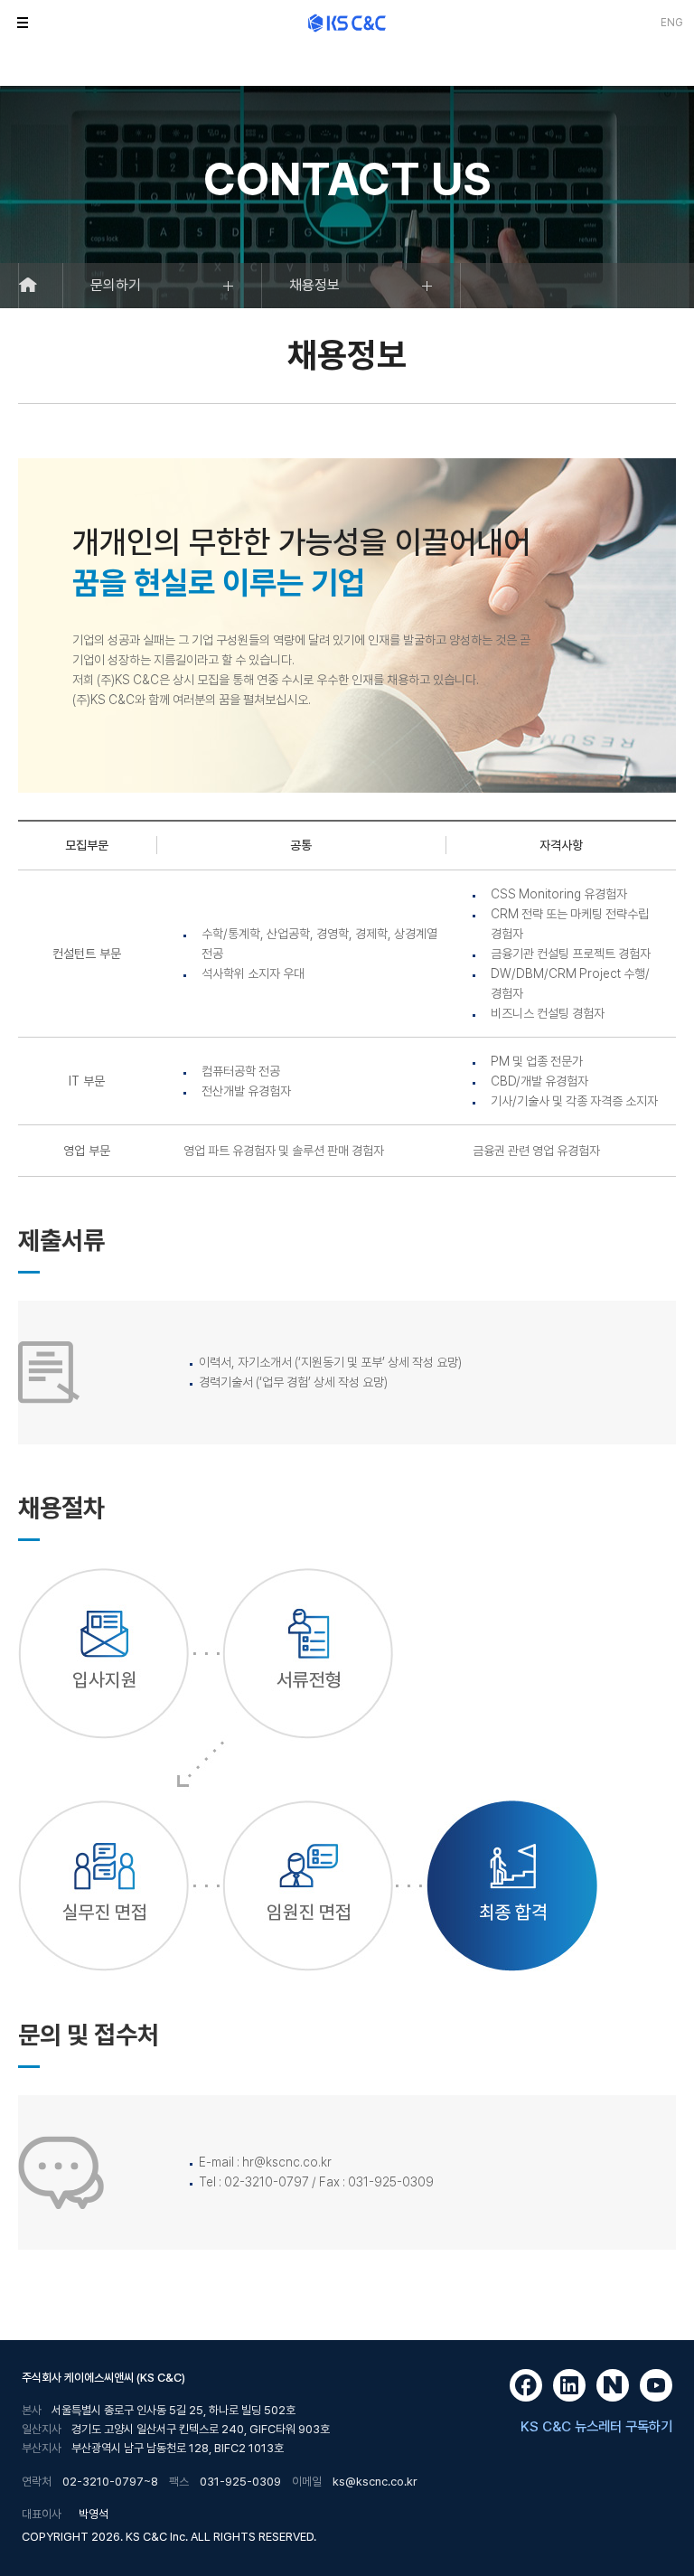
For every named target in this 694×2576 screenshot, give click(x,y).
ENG (672, 23)
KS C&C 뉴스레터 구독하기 (596, 2426)
